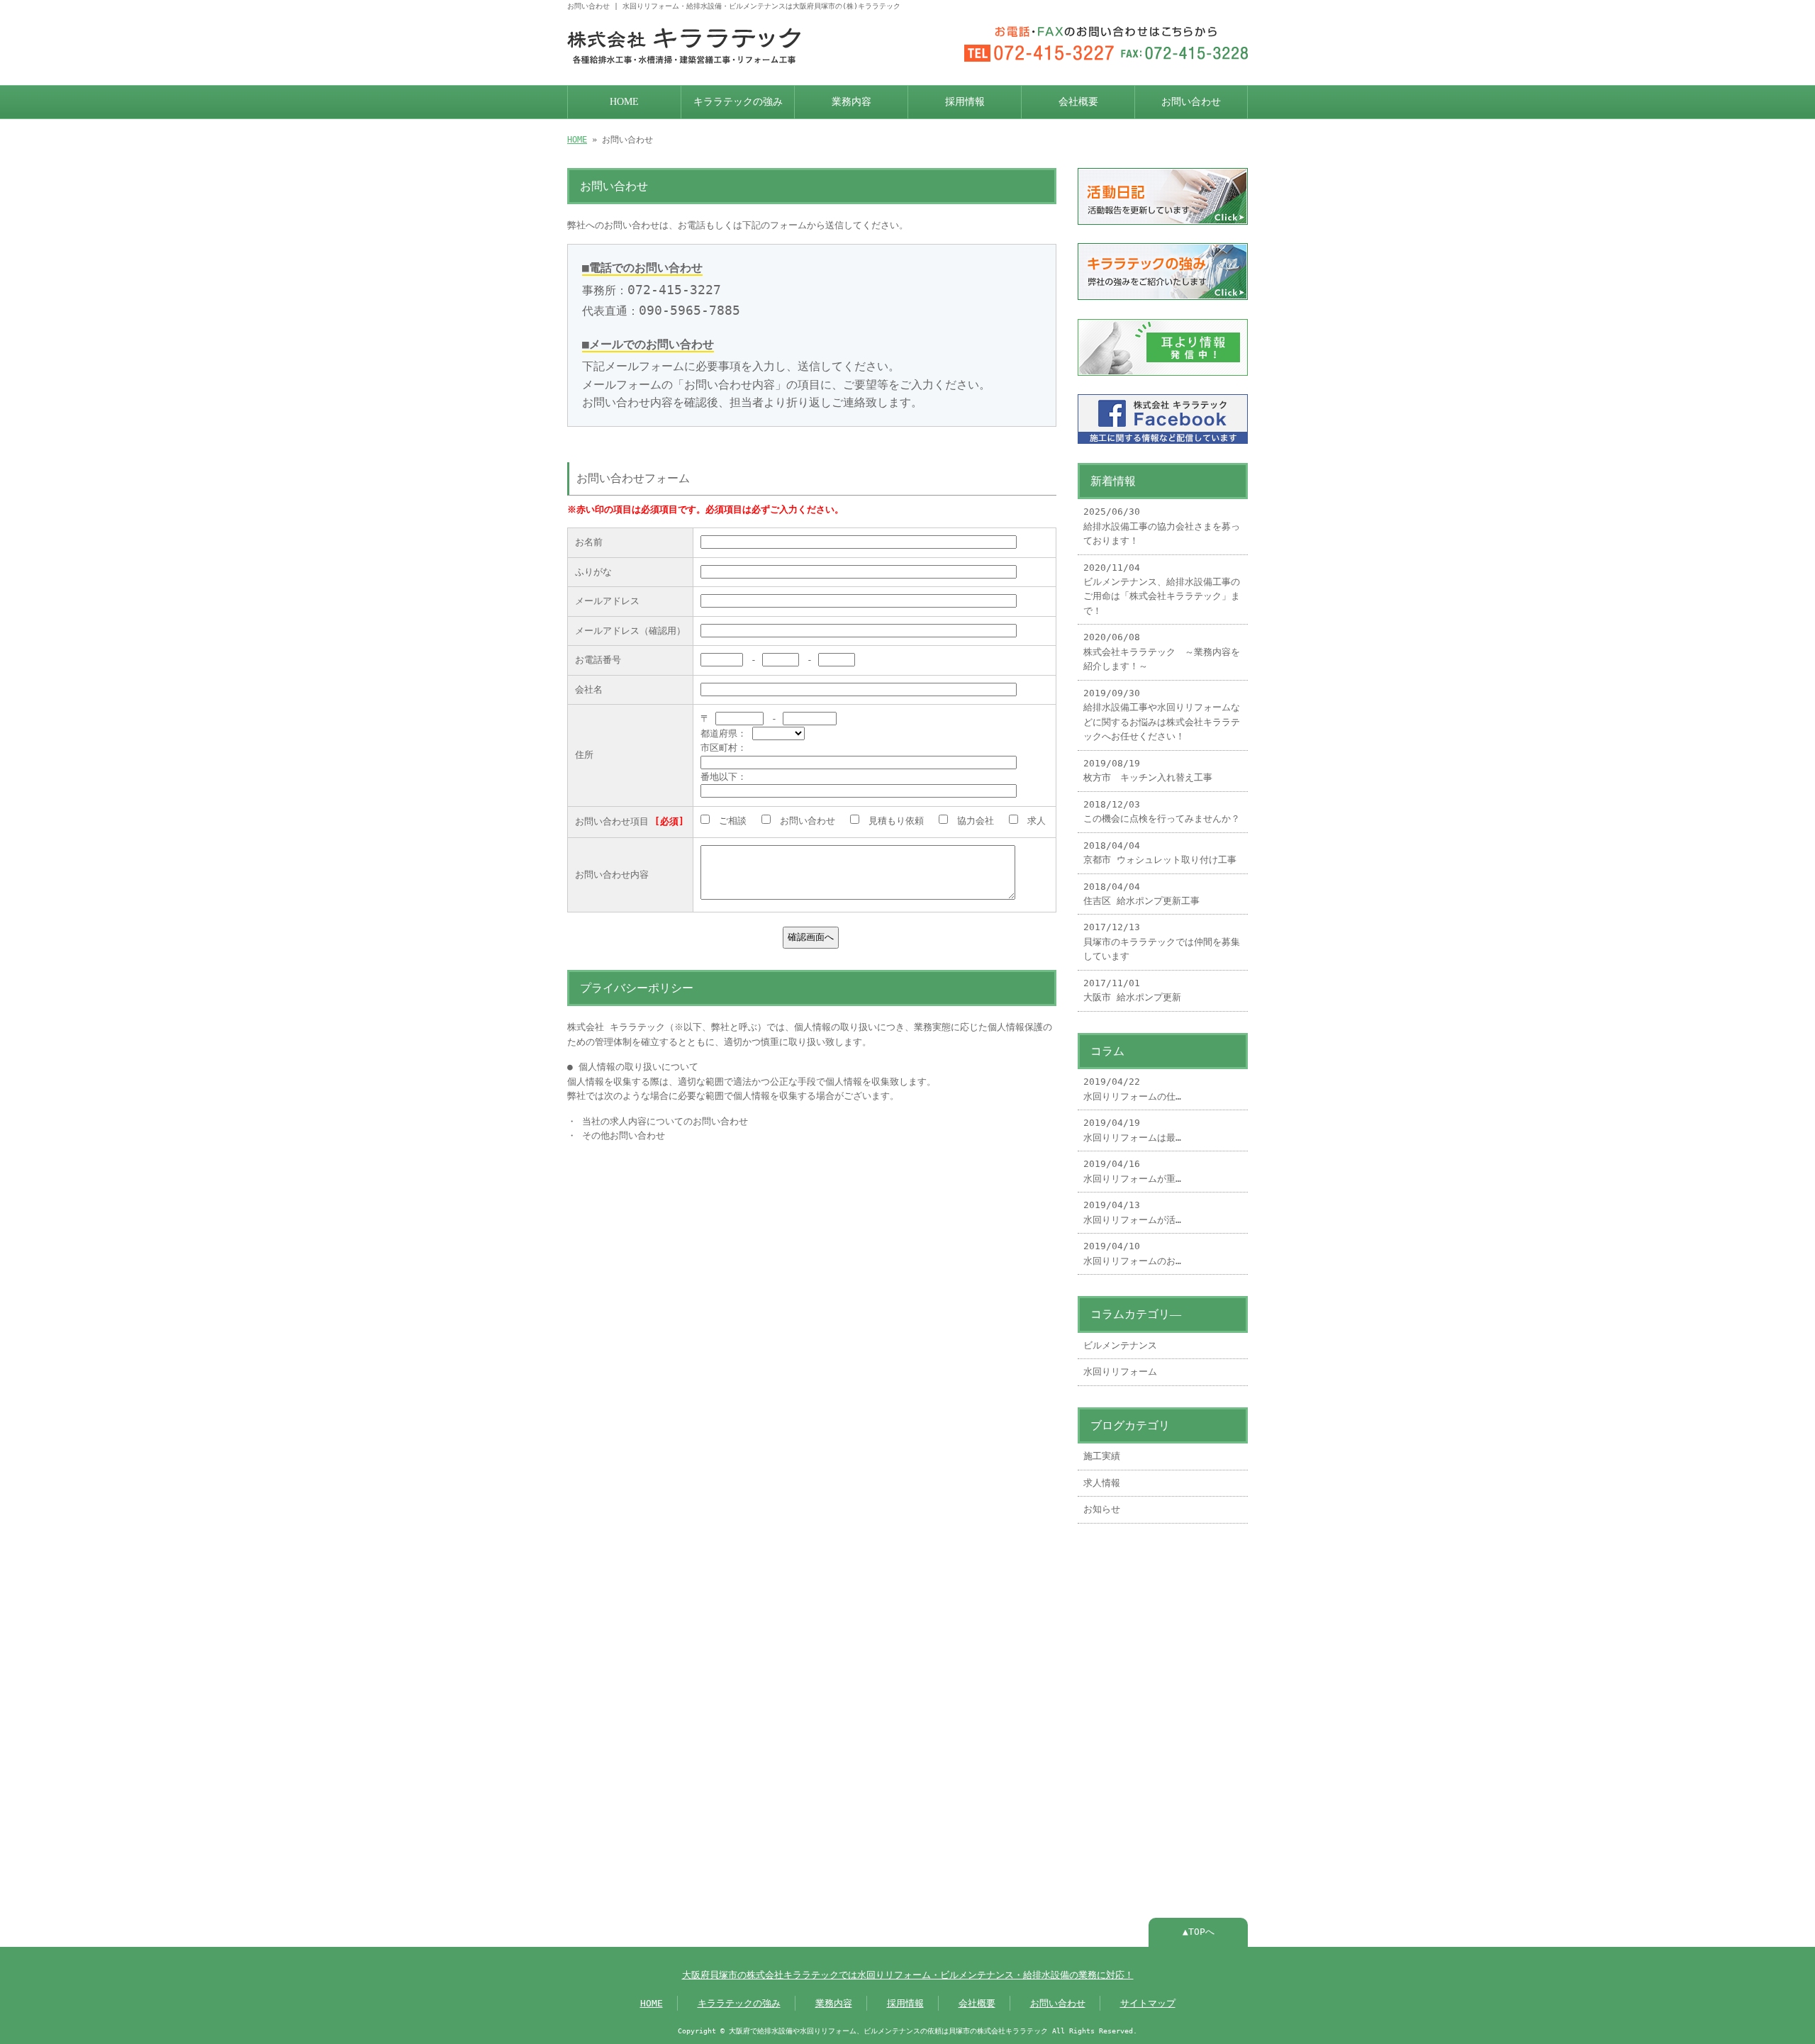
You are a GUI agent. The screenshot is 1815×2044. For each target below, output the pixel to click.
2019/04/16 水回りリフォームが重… (1132, 1171)
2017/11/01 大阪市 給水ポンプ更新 (1132, 990)
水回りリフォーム (1120, 1372)
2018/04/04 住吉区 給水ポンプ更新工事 (1141, 894)
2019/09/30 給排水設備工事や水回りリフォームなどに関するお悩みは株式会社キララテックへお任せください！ (1162, 715)
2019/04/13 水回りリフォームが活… (1132, 1212)
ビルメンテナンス (1120, 1345)
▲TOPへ (1199, 1932)
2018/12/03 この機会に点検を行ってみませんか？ (1162, 811)
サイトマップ (1148, 2003)
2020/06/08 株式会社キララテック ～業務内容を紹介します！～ (1162, 652)
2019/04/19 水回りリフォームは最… (1132, 1130)
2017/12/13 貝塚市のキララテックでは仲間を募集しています (1162, 942)
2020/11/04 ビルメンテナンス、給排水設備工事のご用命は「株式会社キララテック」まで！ (1162, 589)
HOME (624, 102)
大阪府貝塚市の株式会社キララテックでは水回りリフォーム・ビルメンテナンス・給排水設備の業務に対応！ (908, 1975)
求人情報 (1102, 1483)
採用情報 (965, 102)
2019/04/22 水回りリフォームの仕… (1132, 1089)
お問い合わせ (1191, 102)
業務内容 (851, 102)
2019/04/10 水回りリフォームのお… (1132, 1253)
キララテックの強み (738, 102)
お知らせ (1102, 1509)
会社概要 (1078, 102)
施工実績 (1102, 1456)
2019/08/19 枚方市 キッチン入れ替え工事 (1148, 770)
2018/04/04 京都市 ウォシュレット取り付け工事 (1160, 853)
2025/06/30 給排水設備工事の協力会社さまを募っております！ (1162, 526)
